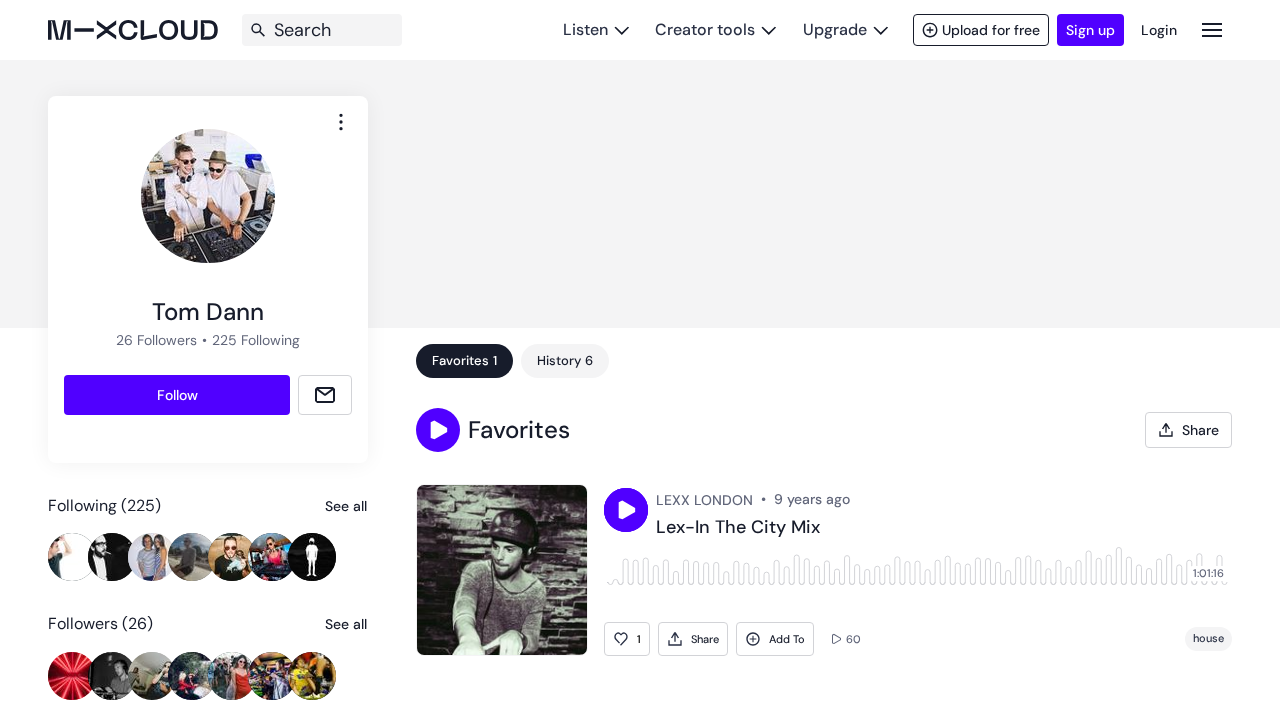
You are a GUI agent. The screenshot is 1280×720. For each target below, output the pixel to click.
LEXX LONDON (704, 500)
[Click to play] (626, 510)
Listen (585, 29)
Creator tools (705, 29)
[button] (438, 430)
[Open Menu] (1212, 29)
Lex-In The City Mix (738, 528)
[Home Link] (133, 30)
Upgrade (835, 29)
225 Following (256, 340)
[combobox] (341, 122)
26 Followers (156, 340)
